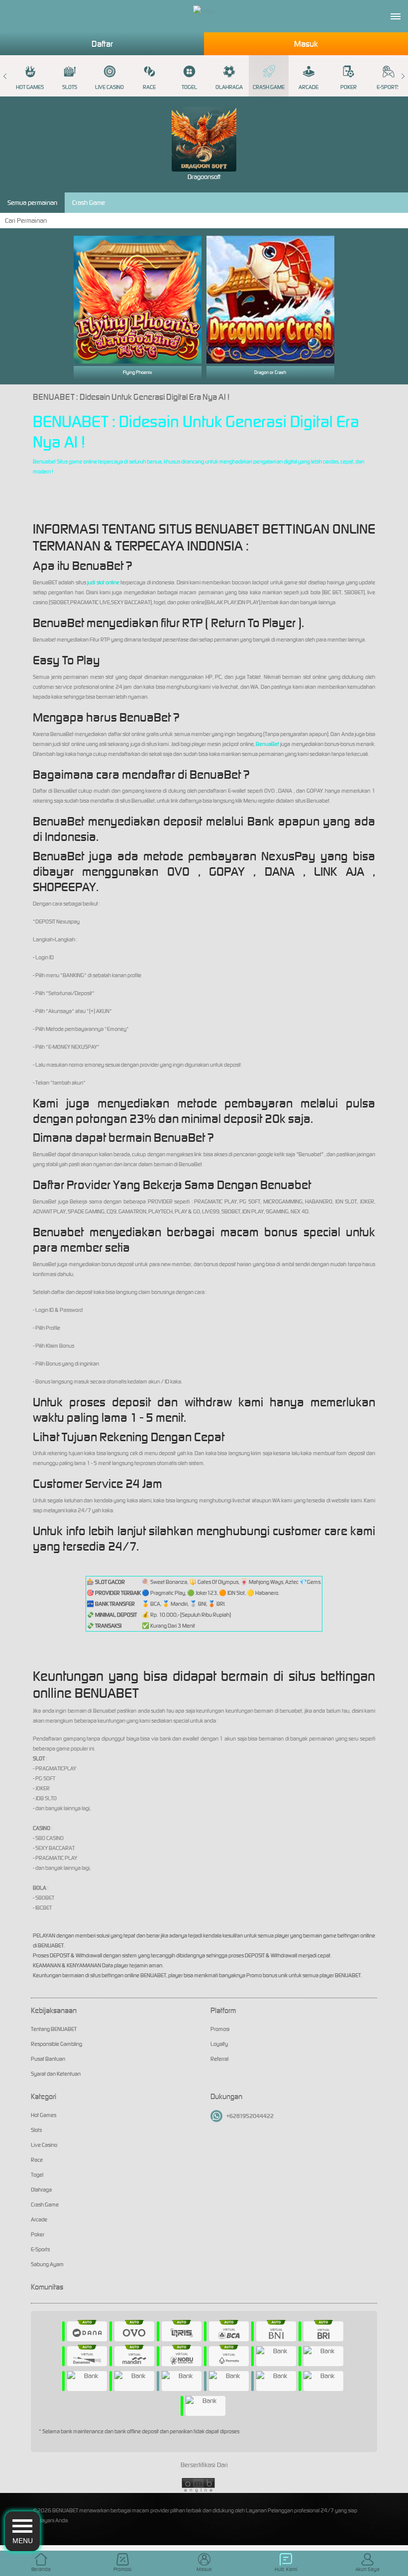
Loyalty (219, 2044)
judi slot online (103, 582)
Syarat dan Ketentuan (56, 2074)
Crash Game (269, 87)
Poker (349, 87)
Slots (70, 87)
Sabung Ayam (47, 2264)
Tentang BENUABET (54, 2029)
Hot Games (30, 87)
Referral (219, 2059)
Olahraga (229, 87)
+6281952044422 (250, 2116)
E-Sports (388, 87)
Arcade (308, 87)
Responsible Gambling (56, 2044)
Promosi (220, 2029)
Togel (189, 87)
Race (149, 87)
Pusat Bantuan (48, 2059)
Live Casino (109, 87)
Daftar (102, 44)
